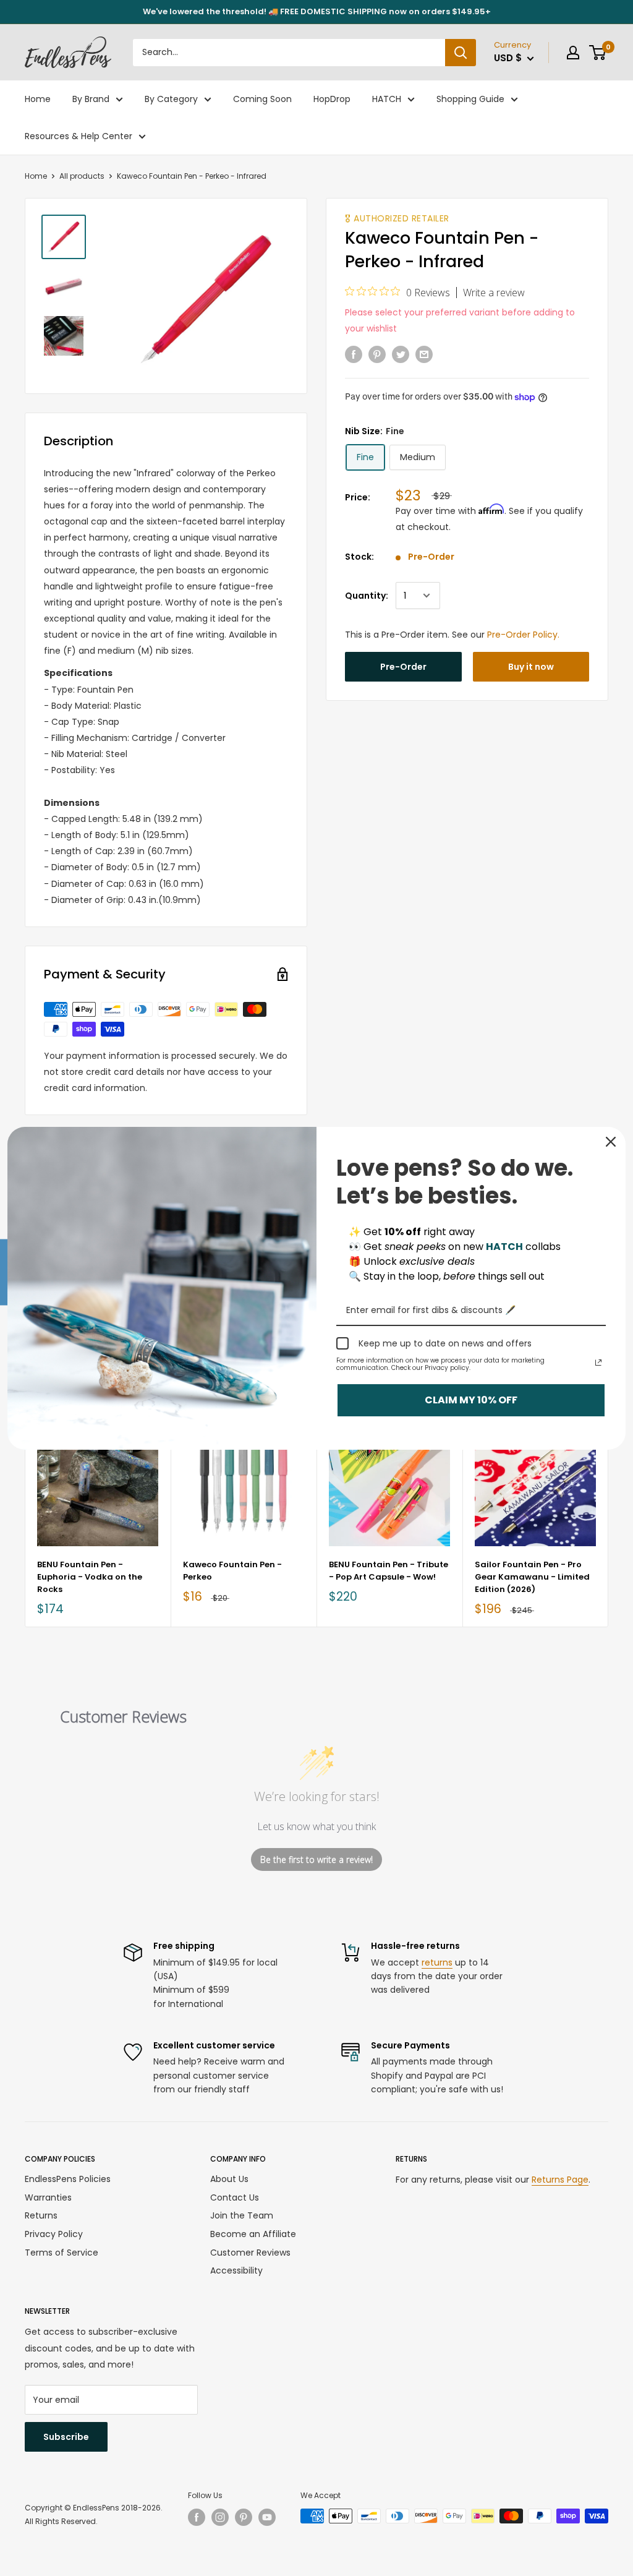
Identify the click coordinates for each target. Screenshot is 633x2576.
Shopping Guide (470, 99)
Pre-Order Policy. (523, 635)
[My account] (573, 53)
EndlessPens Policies (68, 2179)
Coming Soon (262, 99)
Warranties (48, 2197)
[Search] (461, 53)
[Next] (609, 1520)
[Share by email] (424, 354)
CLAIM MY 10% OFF (471, 1400)
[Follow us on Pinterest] (244, 2517)
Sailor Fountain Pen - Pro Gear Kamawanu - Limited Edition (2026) (532, 1577)
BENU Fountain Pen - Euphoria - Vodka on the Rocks (90, 1577)
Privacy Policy (54, 2234)
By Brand (91, 99)
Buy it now (531, 667)
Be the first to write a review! (316, 1859)
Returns (41, 2215)
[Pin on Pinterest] (377, 354)
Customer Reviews (250, 2253)
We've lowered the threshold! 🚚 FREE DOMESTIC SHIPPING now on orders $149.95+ (317, 11)
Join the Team (242, 2215)
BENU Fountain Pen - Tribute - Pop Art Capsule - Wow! (389, 1571)
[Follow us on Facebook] (197, 2517)
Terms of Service (62, 2253)
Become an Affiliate (253, 2234)
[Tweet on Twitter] (401, 354)
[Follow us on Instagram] (220, 2517)
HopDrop (332, 99)
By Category (171, 99)
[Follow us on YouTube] (267, 2517)
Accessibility (236, 2270)
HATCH (387, 99)
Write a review (494, 293)
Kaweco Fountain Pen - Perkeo (232, 1571)
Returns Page (560, 2180)
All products (82, 176)
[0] (598, 53)
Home (38, 99)
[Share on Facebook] (354, 354)
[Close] (611, 1142)
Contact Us (235, 2197)
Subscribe (66, 2437)
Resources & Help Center (79, 136)
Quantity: (367, 596)
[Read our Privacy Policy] (598, 1363)
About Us (229, 2179)
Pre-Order (403, 667)
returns (437, 1962)
